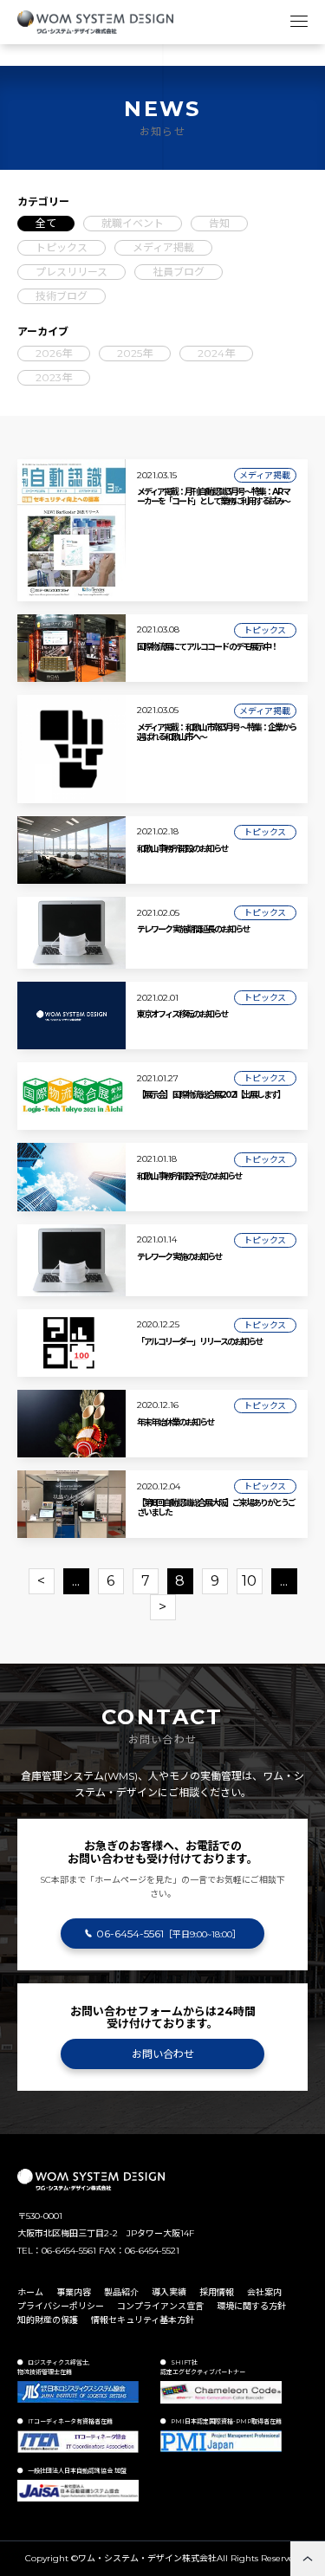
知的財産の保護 (48, 2320)
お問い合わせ (163, 2054)
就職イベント (133, 223)
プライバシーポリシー (61, 2306)
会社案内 (264, 2292)
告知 (219, 223)
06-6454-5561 (169, 1934)
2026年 (54, 353)
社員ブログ (179, 272)
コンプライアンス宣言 (160, 2306)
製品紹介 (121, 2292)
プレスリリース (71, 272)
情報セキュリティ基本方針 (143, 2320)
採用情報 (217, 2292)
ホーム (30, 2292)
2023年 (54, 377)
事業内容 (74, 2292)
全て (46, 223)
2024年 (216, 353)
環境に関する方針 (251, 2306)
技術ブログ (62, 296)
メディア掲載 (163, 247)
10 (249, 1581)
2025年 (135, 353)
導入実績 (169, 2292)
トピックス (62, 247)
